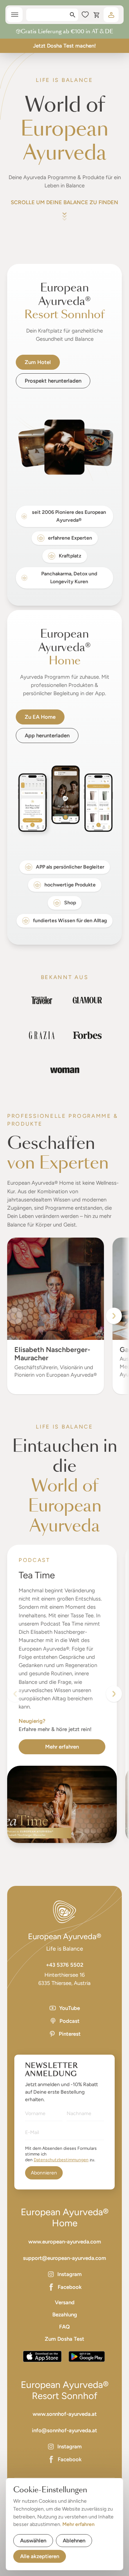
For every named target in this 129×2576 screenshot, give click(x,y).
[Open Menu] (15, 15)
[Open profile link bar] (111, 15)
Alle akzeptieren (40, 2556)
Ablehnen (74, 2541)
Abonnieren (44, 2173)
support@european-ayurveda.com (64, 2258)
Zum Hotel (38, 362)
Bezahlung (65, 2315)
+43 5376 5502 (65, 1965)
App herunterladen (47, 736)
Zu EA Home (40, 717)
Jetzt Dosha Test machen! (64, 46)
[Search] (73, 15)
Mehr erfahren (62, 1747)
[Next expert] (114, 1316)
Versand (65, 2302)
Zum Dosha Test (64, 2339)
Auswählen (33, 2541)
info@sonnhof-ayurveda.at (64, 2430)
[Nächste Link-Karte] (114, 1694)
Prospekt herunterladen (53, 381)
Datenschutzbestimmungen (61, 2160)
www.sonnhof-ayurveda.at (65, 2414)
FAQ (64, 2327)
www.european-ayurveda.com (65, 2242)
